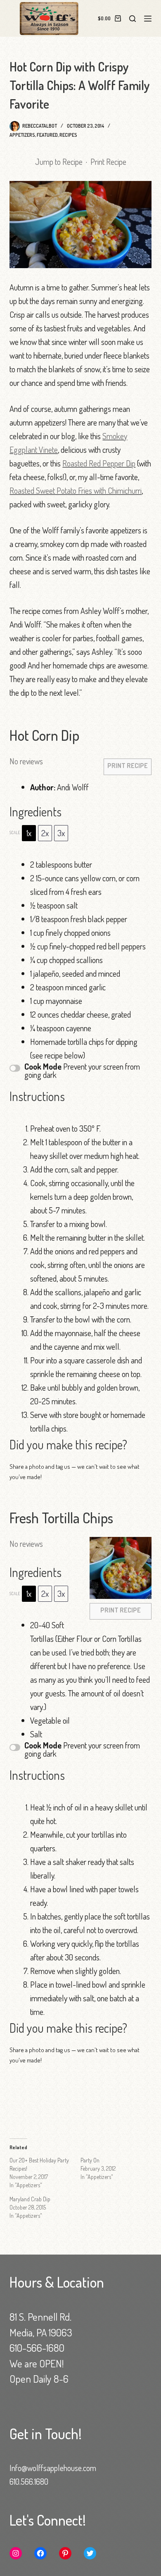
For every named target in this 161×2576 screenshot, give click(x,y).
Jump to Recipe (59, 162)
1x (29, 833)
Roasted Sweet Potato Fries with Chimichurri (76, 490)
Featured (47, 135)
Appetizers (22, 135)
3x (61, 833)
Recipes (68, 135)
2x (45, 833)
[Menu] (148, 19)
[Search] (133, 19)
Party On (90, 2160)
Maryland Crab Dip (30, 2199)
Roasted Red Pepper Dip (99, 463)
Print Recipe (108, 162)
